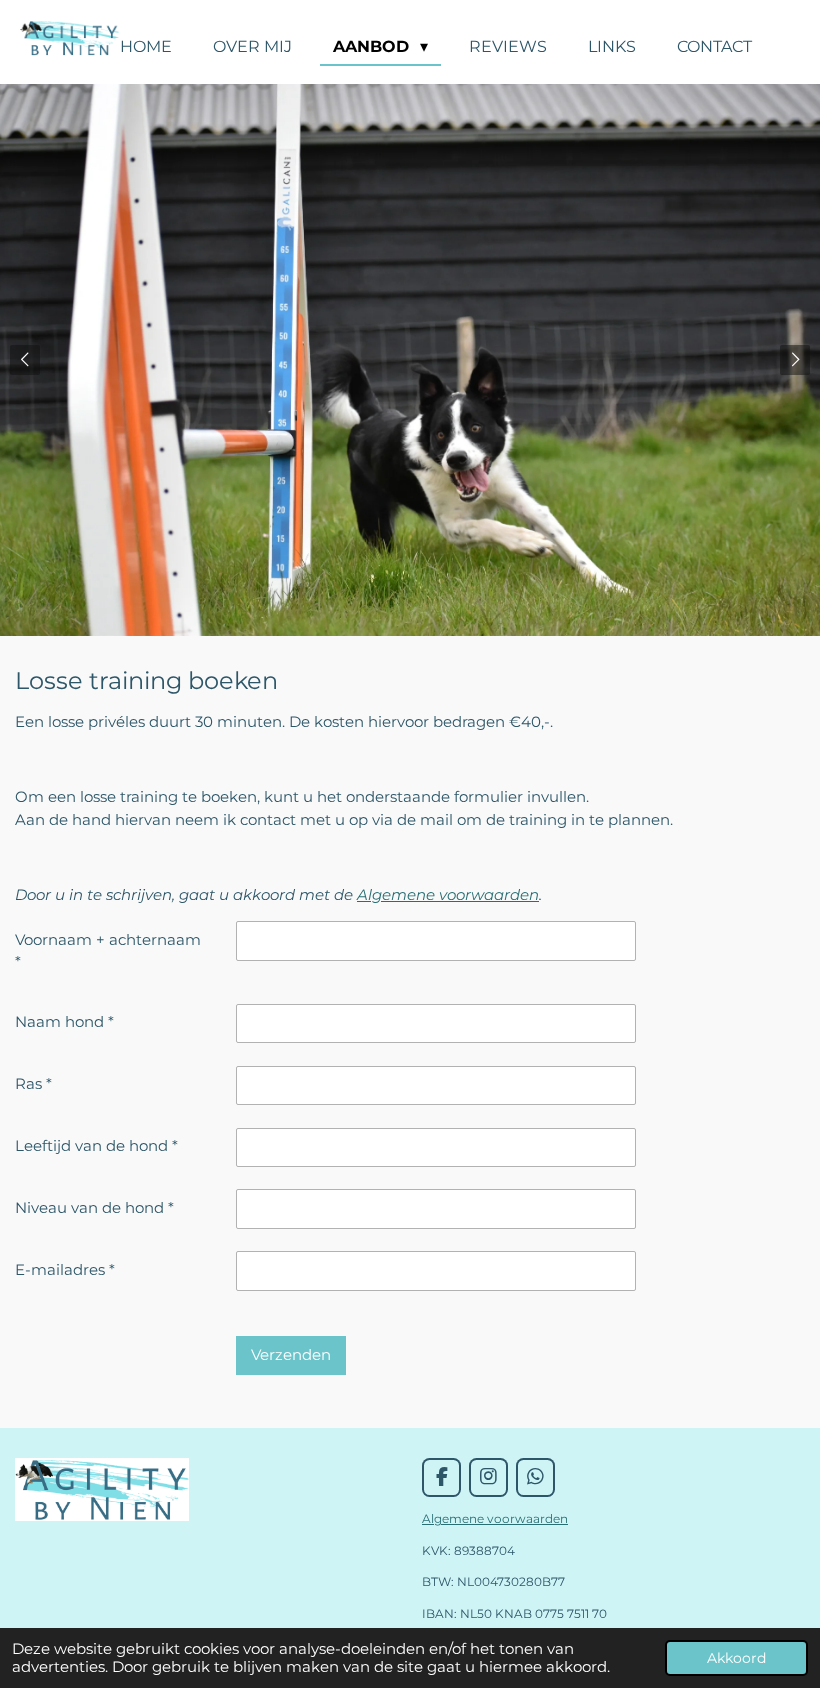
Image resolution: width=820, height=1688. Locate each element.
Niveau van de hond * (94, 1207)
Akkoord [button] (736, 1658)
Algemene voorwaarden (448, 894)
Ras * (33, 1083)
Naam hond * (64, 1021)
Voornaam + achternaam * (108, 951)
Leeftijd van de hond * (96, 1145)
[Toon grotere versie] (102, 1490)
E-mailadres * (65, 1269)
